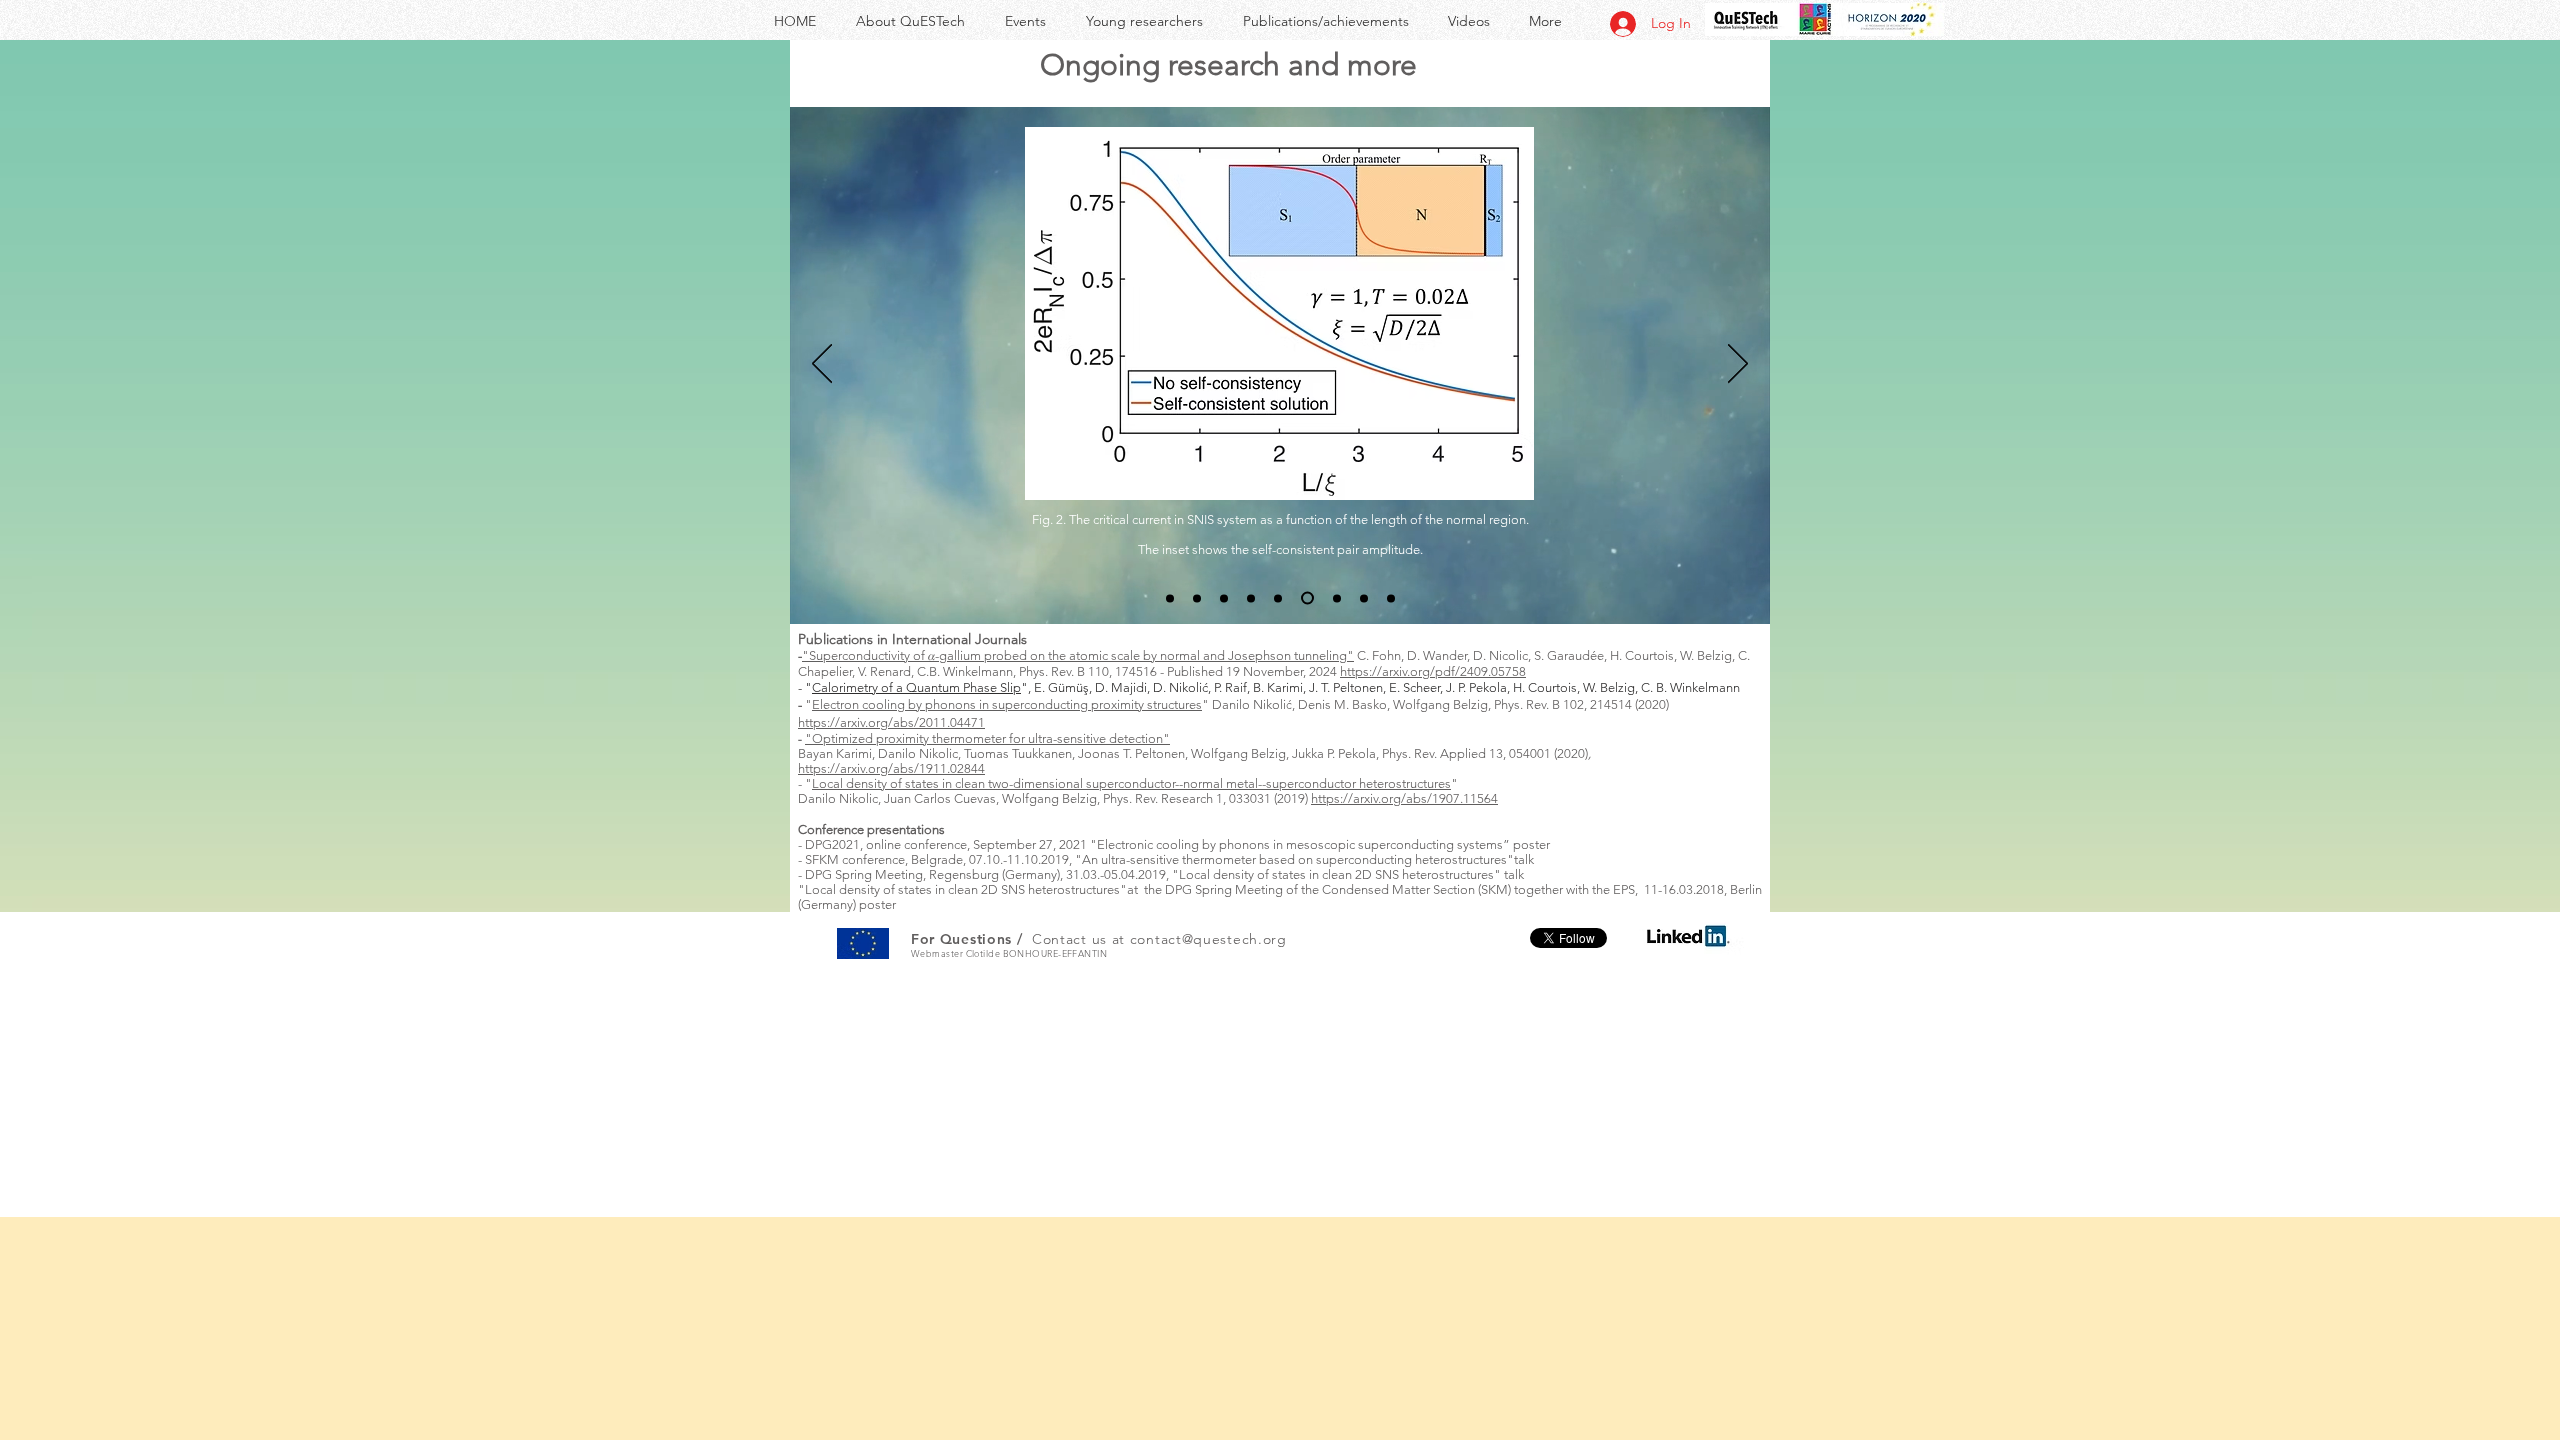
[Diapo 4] (1251, 598)
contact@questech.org (1208, 939)
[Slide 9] (1391, 598)
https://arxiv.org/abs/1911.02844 (891, 768)
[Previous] (822, 365)
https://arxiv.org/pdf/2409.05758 (1433, 671)
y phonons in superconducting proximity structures (1059, 704)
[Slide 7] (1334, 598)
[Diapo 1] (1170, 598)
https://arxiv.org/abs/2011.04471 (891, 722)
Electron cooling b (864, 704)
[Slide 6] (1305, 598)
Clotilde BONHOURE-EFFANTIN (1037, 953)
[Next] (1738, 365)
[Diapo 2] (1197, 598)
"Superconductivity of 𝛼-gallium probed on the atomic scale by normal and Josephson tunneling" (1078, 655)
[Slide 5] (1278, 598)
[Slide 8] (1364, 598)
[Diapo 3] (1224, 598)
